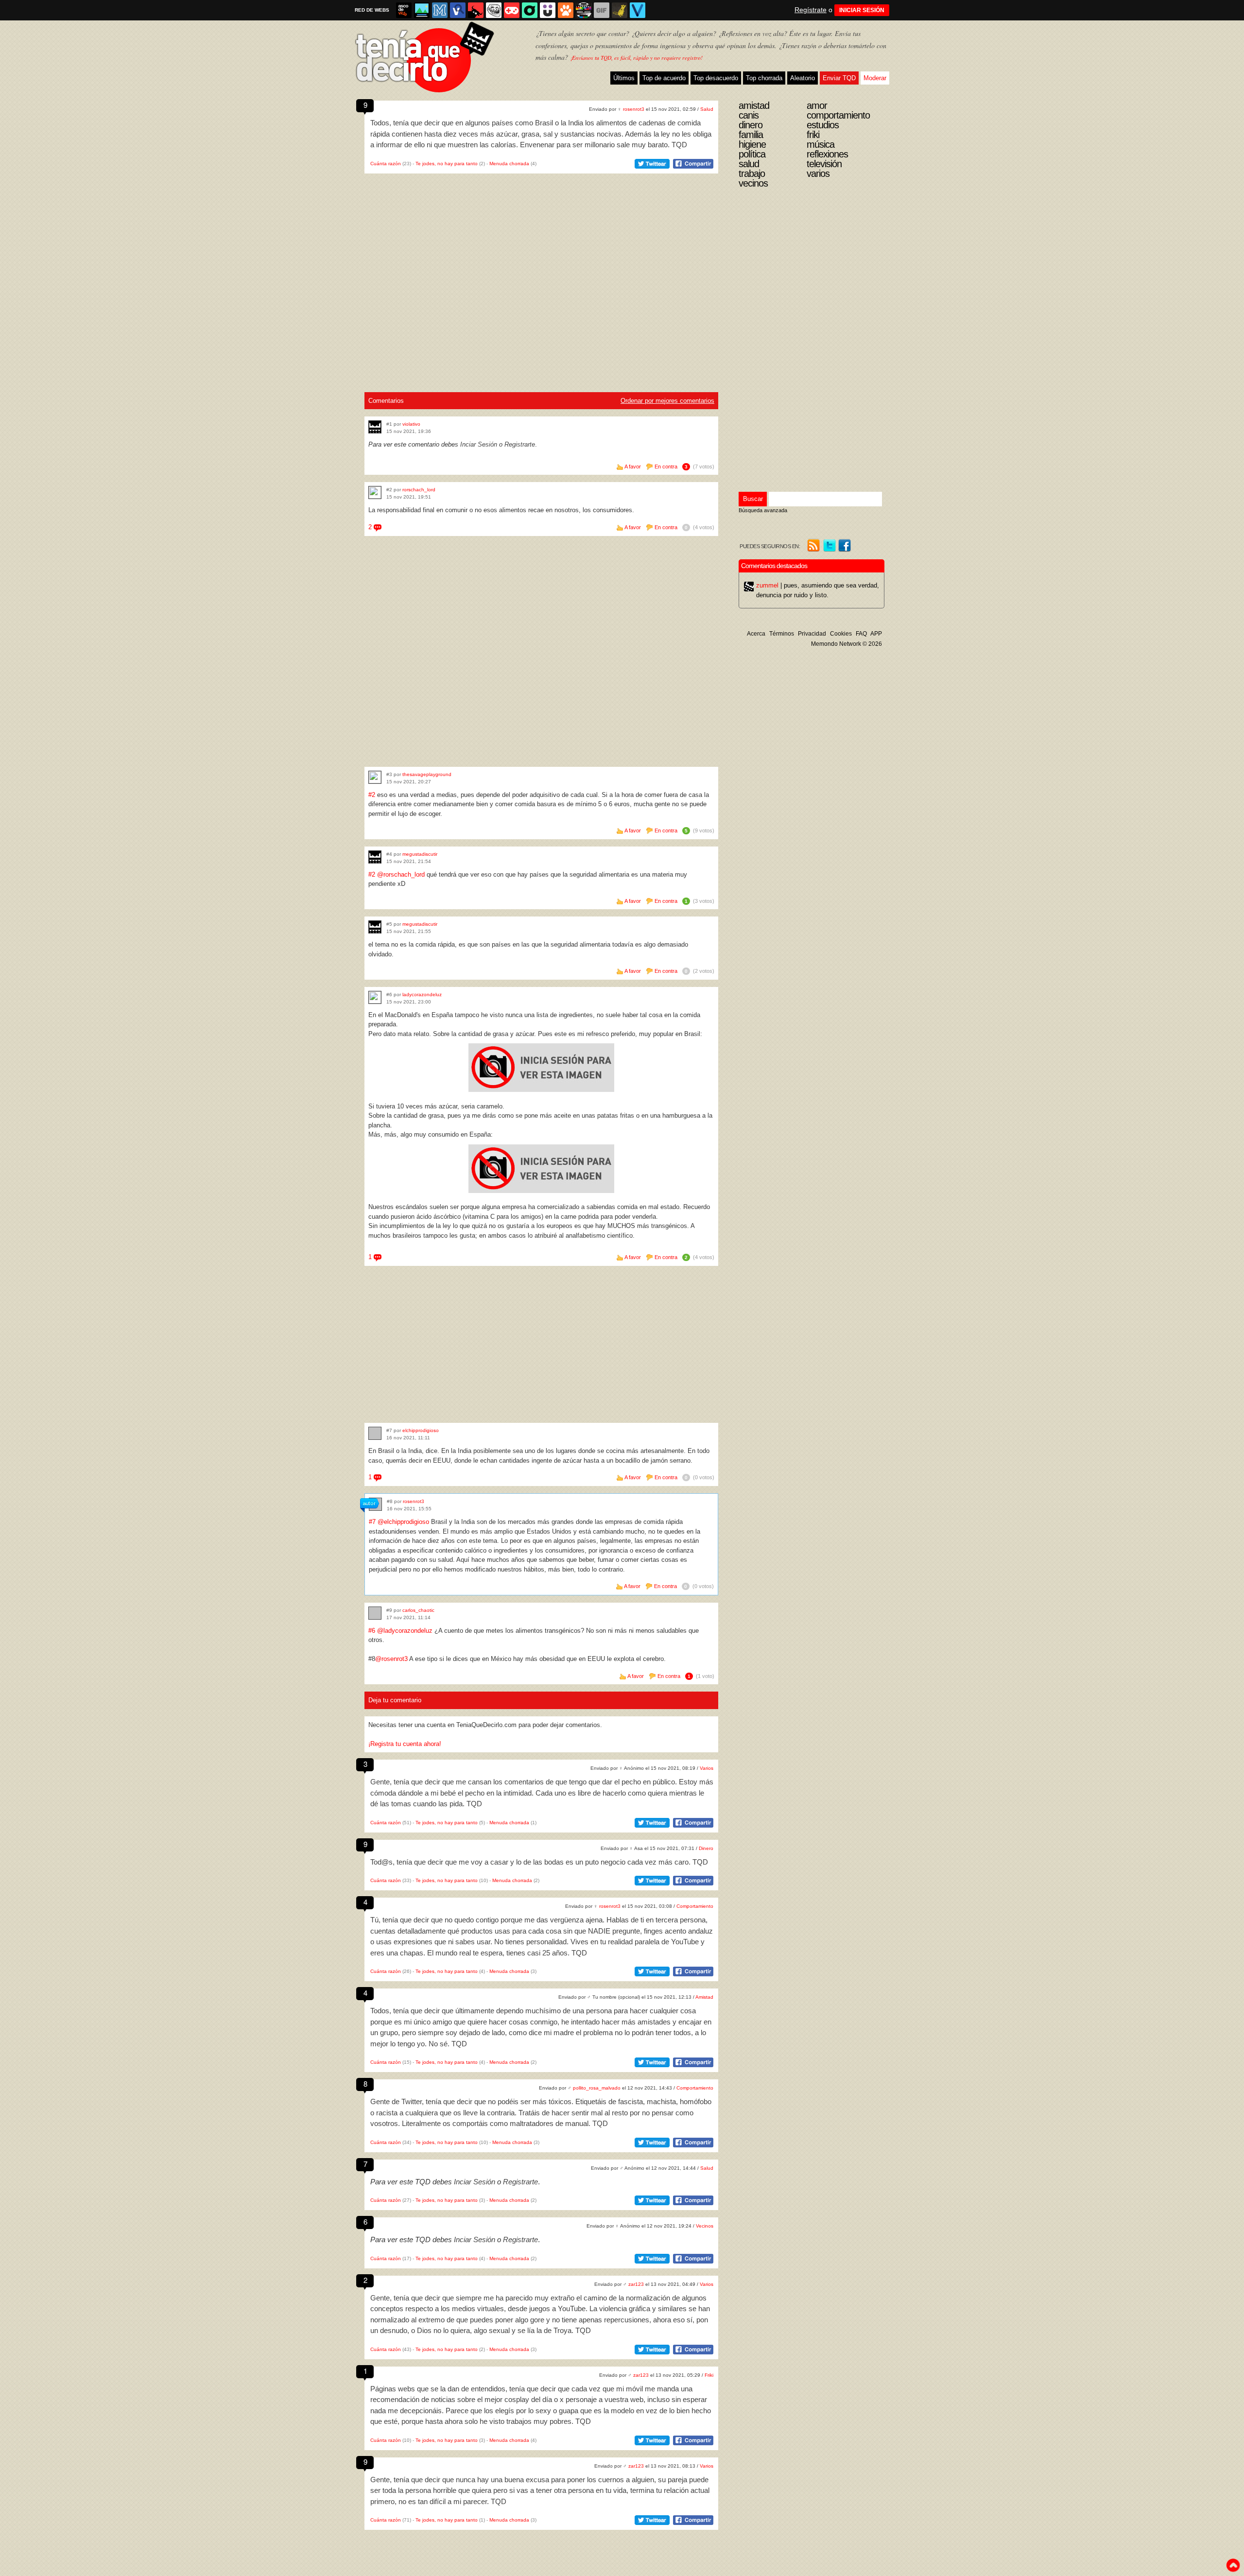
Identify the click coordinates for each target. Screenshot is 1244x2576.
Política (752, 154)
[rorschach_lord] (375, 493)
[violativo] (375, 427)
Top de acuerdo (664, 78)
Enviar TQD (839, 78)
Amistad (704, 1997)
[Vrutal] (512, 10)
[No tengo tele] (584, 10)
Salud (707, 109)
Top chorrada (764, 78)
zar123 (636, 2284)
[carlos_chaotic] (375, 1613)
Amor (817, 105)
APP (876, 634)
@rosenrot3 (391, 1659)
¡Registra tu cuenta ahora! (405, 1744)
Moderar (875, 78)
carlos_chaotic (418, 1610)
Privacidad (812, 634)
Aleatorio (803, 78)
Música (821, 144)
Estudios (823, 125)
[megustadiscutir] (375, 857)
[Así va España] (476, 10)
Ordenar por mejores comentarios (667, 401)
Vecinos (705, 2226)
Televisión (824, 164)
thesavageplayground (427, 774)
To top (1233, 2565)
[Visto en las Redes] (458, 10)
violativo (411, 424)
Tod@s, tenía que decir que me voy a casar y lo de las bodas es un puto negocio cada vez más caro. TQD (539, 1862)
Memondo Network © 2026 (847, 644)
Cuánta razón (386, 164)
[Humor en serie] (548, 10)
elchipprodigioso (421, 1430)
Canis (749, 115)
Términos (782, 634)
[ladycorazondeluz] (375, 997)
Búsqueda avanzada (763, 510)
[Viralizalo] (638, 10)
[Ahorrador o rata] (620, 10)
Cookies (841, 634)
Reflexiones (827, 154)
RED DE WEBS (372, 10)
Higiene (752, 144)
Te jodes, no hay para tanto (447, 164)
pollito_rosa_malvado (597, 2088)
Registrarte (520, 444)
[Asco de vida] (404, 10)
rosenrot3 (634, 109)
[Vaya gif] (602, 10)
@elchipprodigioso (403, 1522)
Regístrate (811, 10)
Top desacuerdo (716, 78)
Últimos (624, 78)
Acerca (756, 634)
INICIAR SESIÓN (862, 10)
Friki (709, 2375)
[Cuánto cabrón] (494, 10)
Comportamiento (695, 1906)
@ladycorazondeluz (405, 1631)
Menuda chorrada (509, 164)
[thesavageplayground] (375, 777)
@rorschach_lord (401, 874)
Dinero (706, 1848)
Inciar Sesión (479, 444)
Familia (751, 135)
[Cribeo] (530, 10)
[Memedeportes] (440, 10)
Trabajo (752, 173)
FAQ (861, 634)
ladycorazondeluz (422, 994)
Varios (707, 1768)
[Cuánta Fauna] (566, 10)
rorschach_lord (419, 490)
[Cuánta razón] (422, 10)
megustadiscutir (420, 854)
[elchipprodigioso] (375, 1433)
